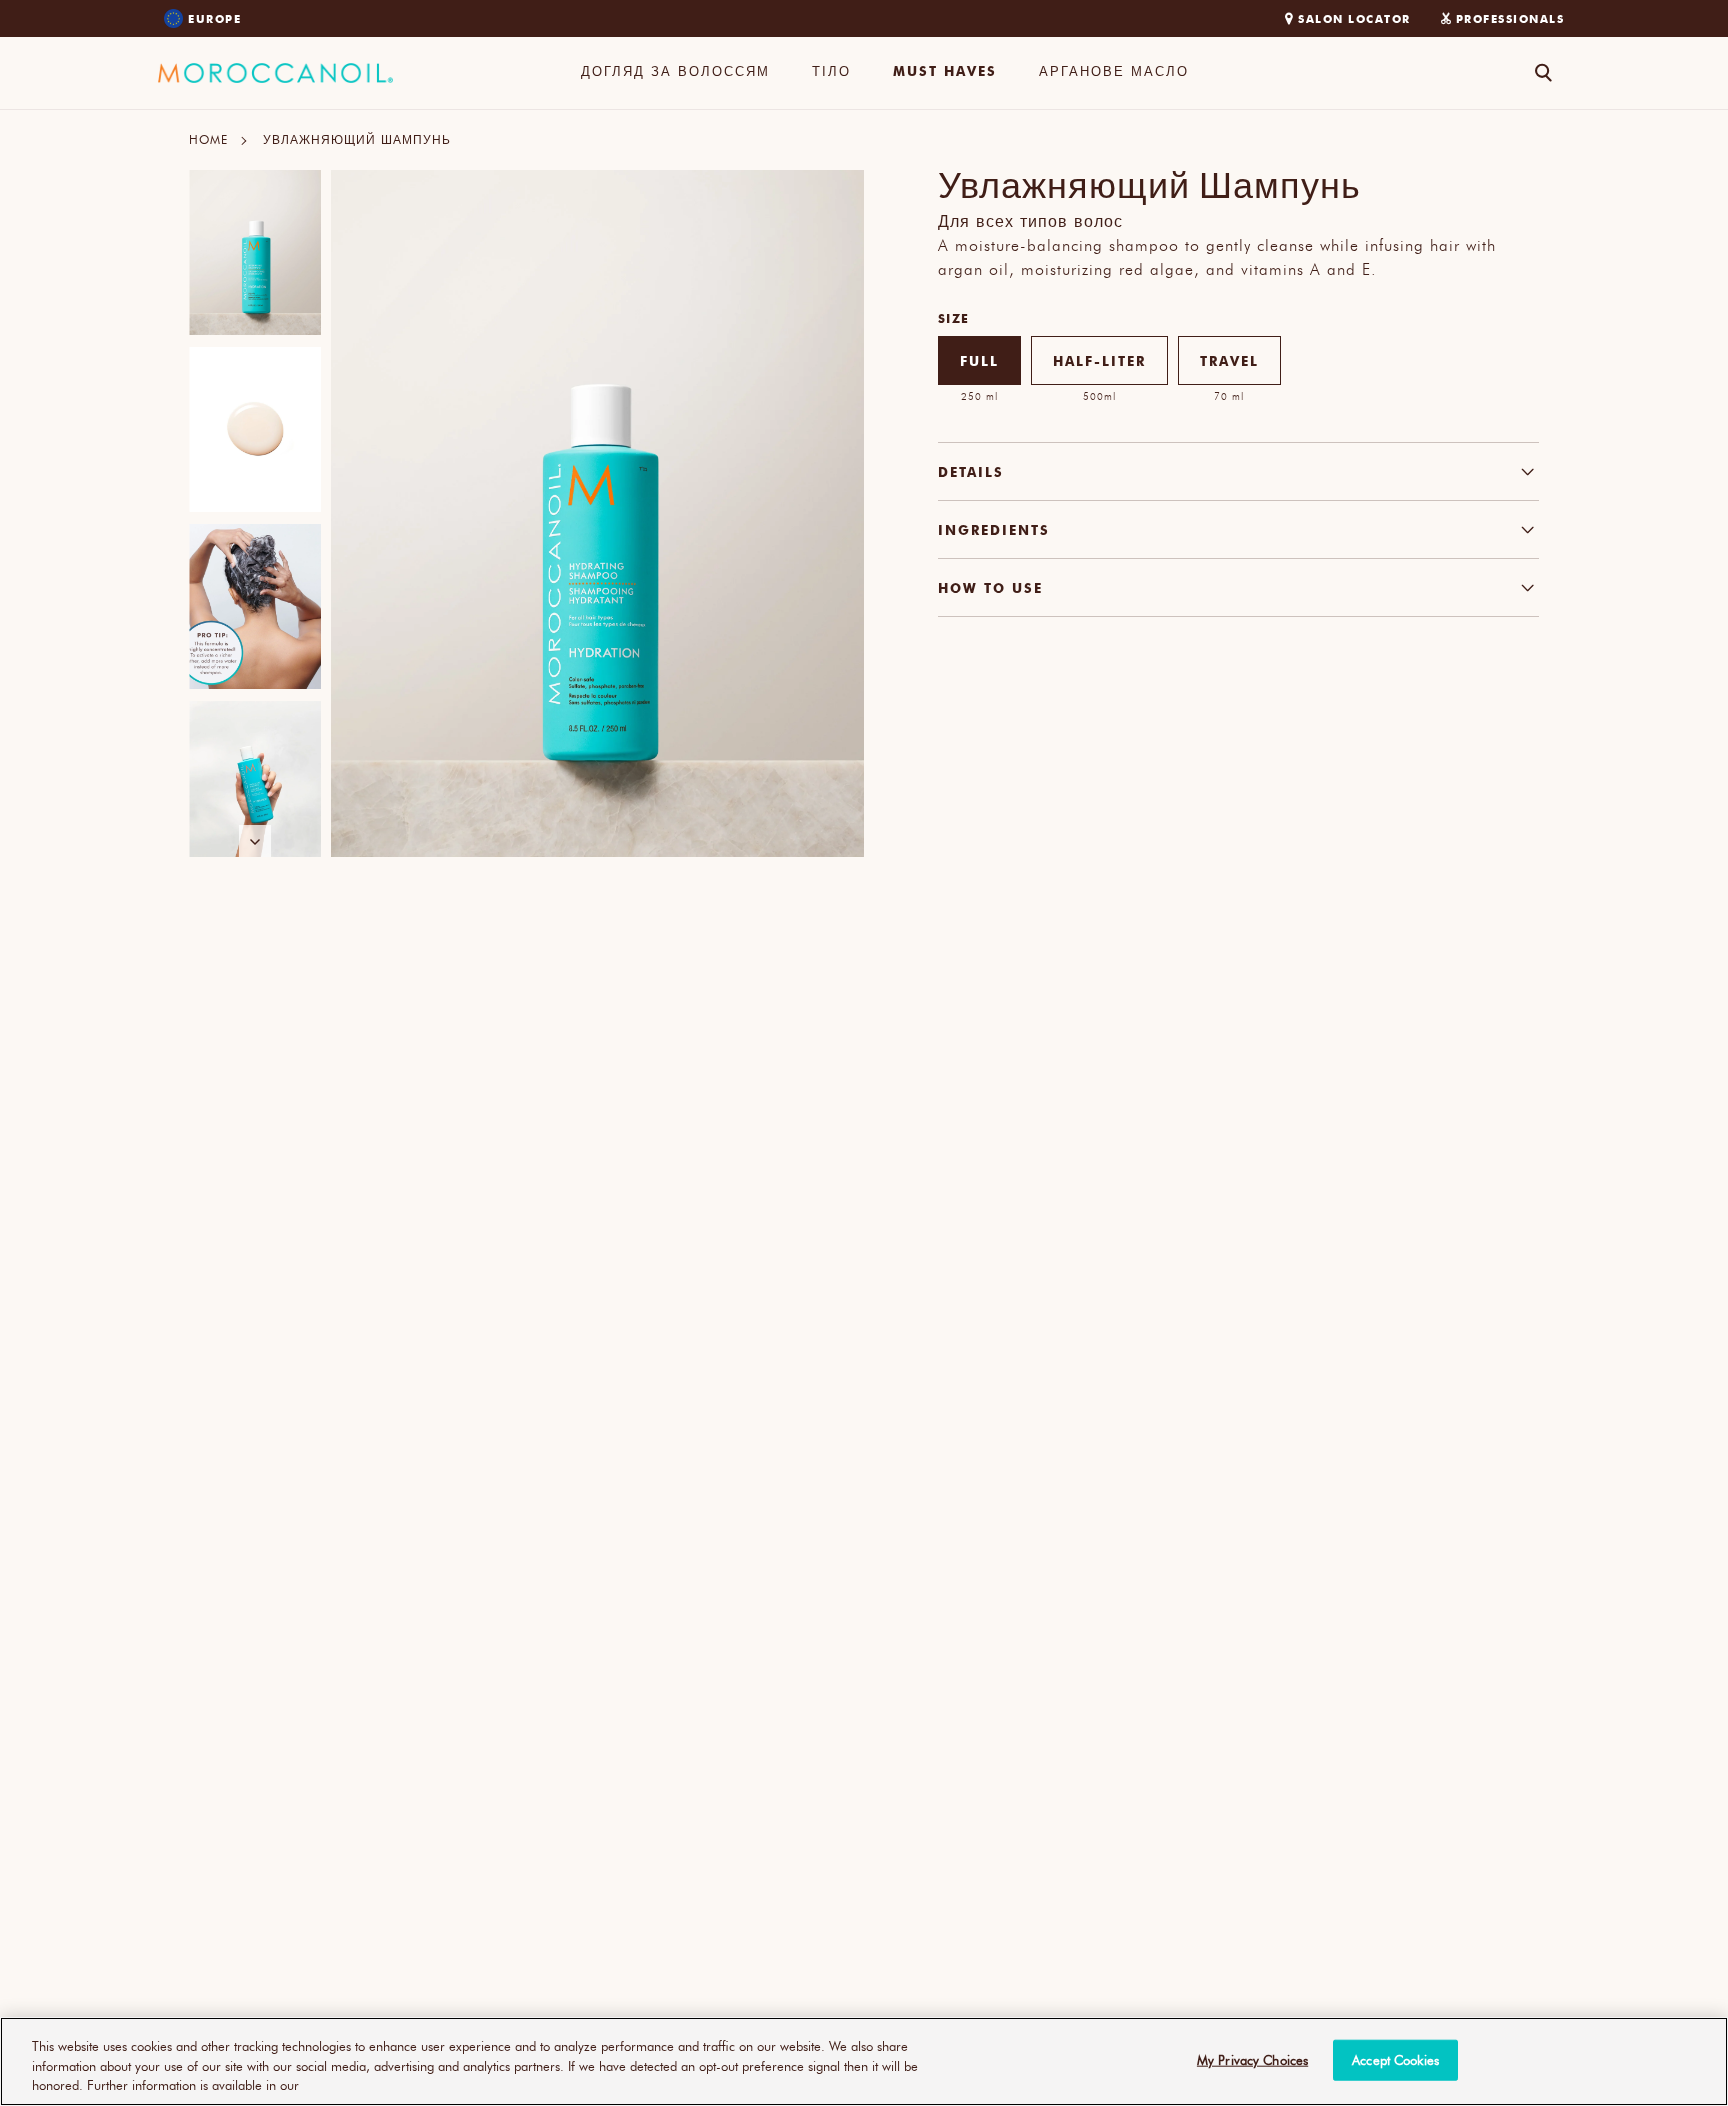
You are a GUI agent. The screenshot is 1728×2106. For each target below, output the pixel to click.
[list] (255, 513)
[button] (675, 73)
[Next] (255, 841)
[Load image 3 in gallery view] (255, 606)
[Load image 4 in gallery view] (255, 783)
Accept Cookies (1395, 2059)
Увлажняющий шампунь (357, 139)
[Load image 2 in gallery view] (255, 429)
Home (208, 139)
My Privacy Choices (1252, 2059)
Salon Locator (1354, 18)
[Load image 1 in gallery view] (255, 252)
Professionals (1510, 18)
